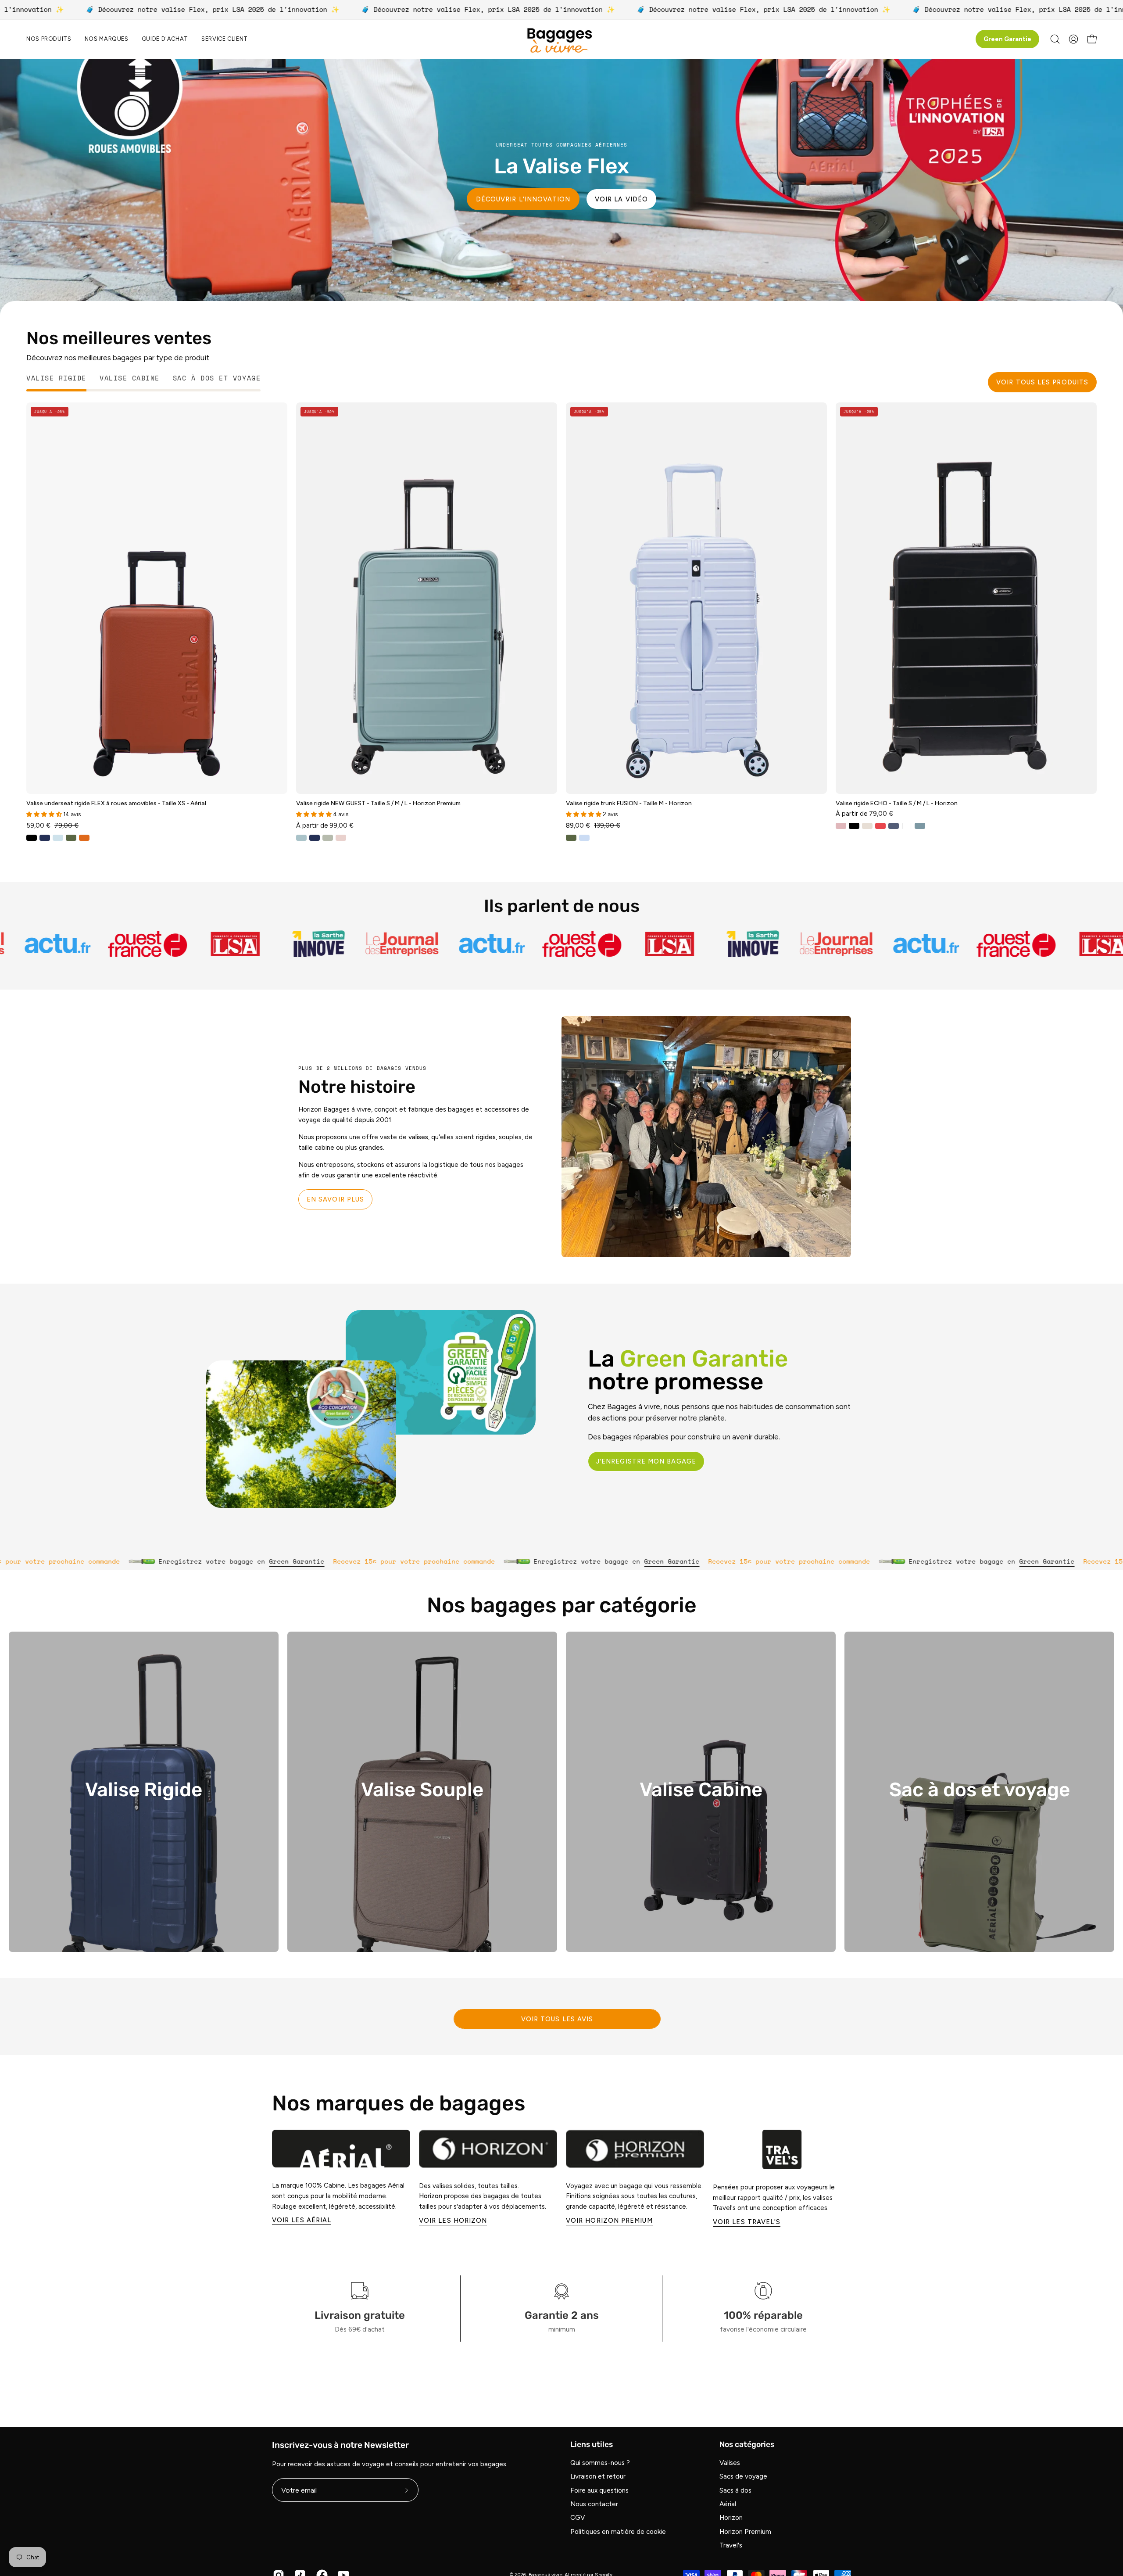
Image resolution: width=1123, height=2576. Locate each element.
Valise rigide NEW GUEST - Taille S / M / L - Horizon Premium (378, 804)
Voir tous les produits (1042, 382)
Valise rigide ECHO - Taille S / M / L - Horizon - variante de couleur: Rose (841, 826)
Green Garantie (1007, 39)
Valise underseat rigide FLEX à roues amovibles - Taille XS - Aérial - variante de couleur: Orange (84, 838)
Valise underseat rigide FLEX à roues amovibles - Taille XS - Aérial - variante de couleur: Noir (32, 838)
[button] (107, 39)
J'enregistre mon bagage (646, 1461)
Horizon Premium (745, 2532)
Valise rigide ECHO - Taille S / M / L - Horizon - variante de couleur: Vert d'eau (920, 826)
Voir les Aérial (302, 2220)
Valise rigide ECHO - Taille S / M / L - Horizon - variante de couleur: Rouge (880, 826)
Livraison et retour (598, 2477)
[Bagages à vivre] (561, 39)
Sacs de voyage (743, 2477)
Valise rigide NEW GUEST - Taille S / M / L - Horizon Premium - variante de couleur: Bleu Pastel (301, 838)
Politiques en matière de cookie (618, 2532)
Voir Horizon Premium (609, 2221)
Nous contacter (594, 2504)
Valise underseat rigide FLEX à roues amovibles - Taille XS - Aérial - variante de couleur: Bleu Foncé (45, 838)
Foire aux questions (599, 2490)
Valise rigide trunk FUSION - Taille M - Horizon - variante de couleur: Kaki (571, 838)
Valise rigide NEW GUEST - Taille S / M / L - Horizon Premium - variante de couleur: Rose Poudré (341, 838)
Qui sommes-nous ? (600, 2463)
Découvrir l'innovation (523, 199)
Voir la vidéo (621, 199)
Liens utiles (592, 2444)
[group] (561, 2178)
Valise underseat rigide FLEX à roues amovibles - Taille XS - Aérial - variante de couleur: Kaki (71, 838)
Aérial (728, 2504)
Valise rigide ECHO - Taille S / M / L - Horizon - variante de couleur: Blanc (907, 826)
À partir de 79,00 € (864, 813)
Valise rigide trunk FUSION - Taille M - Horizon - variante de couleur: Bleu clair (584, 838)
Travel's (731, 2546)
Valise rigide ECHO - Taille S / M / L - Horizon (897, 804)
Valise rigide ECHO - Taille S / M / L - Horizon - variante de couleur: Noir (854, 826)
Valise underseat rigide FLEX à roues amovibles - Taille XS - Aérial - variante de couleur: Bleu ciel (58, 838)
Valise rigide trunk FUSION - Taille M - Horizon (629, 804)
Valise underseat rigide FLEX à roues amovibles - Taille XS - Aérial (116, 804)
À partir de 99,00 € (325, 825)
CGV (578, 2518)
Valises (730, 2463)
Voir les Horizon (453, 2221)
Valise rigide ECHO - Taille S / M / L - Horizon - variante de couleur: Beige (867, 826)
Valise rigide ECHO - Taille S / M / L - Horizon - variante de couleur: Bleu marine (894, 826)
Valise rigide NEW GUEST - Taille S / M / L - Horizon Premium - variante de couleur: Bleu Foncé (315, 838)
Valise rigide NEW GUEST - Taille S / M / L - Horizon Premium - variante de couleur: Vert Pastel (328, 838)
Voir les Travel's (747, 2222)
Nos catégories (747, 2444)
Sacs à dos (735, 2490)
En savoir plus (335, 1199)
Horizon (731, 2518)
